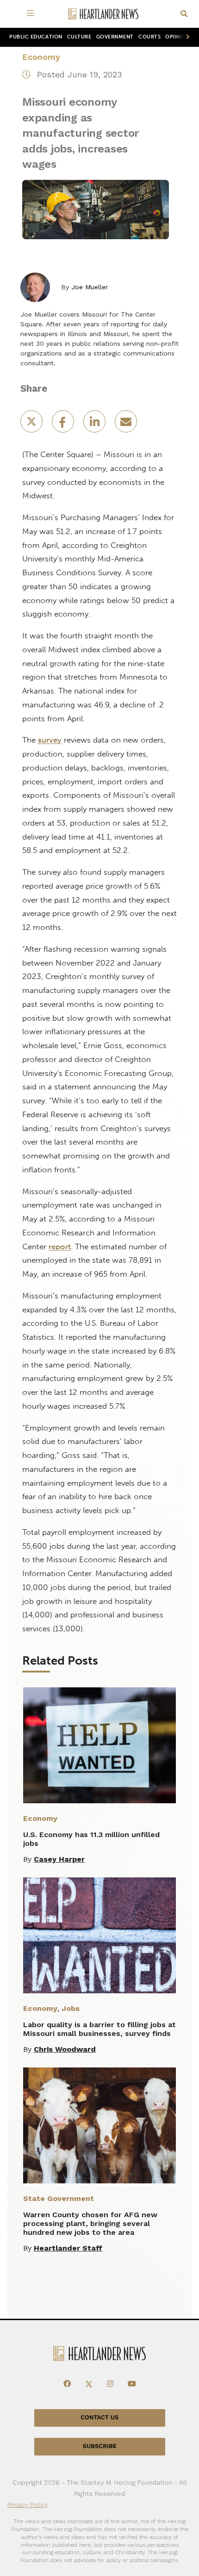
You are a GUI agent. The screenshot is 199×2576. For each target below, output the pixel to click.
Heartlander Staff (68, 2248)
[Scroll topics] (186, 37)
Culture (79, 37)
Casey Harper (59, 1859)
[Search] (184, 14)
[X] (89, 2384)
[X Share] (32, 424)
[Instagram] (110, 2384)
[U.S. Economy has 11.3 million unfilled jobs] (99, 1745)
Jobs (71, 2008)
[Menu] (32, 14)
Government (115, 37)
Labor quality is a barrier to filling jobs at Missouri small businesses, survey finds (99, 2029)
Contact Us (99, 2418)
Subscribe (100, 2446)
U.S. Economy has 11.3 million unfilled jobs (91, 1839)
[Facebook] (67, 2384)
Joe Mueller (90, 287)
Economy (41, 57)
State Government (59, 2198)
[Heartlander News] (103, 14)
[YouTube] (132, 2384)
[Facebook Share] (64, 424)
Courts (149, 37)
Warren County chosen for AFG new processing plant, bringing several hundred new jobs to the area (90, 2223)
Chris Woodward (65, 2049)
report (60, 1247)
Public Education (36, 37)
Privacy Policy (28, 2505)
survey (50, 740)
